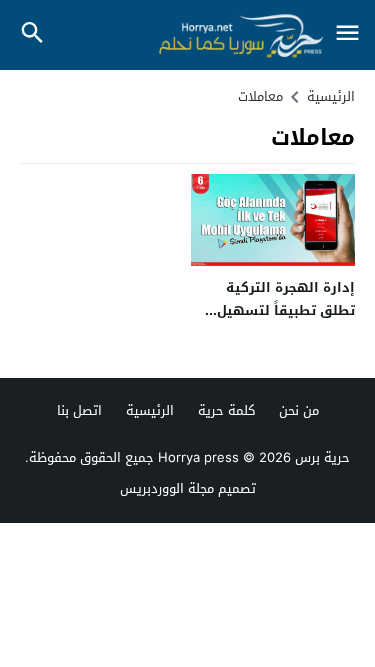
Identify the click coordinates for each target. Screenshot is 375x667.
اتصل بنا (79, 410)
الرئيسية (150, 410)
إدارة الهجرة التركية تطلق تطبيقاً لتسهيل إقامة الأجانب (286, 311)
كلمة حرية (226, 410)
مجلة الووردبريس (167, 488)
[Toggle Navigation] (347, 34)
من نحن (299, 410)
